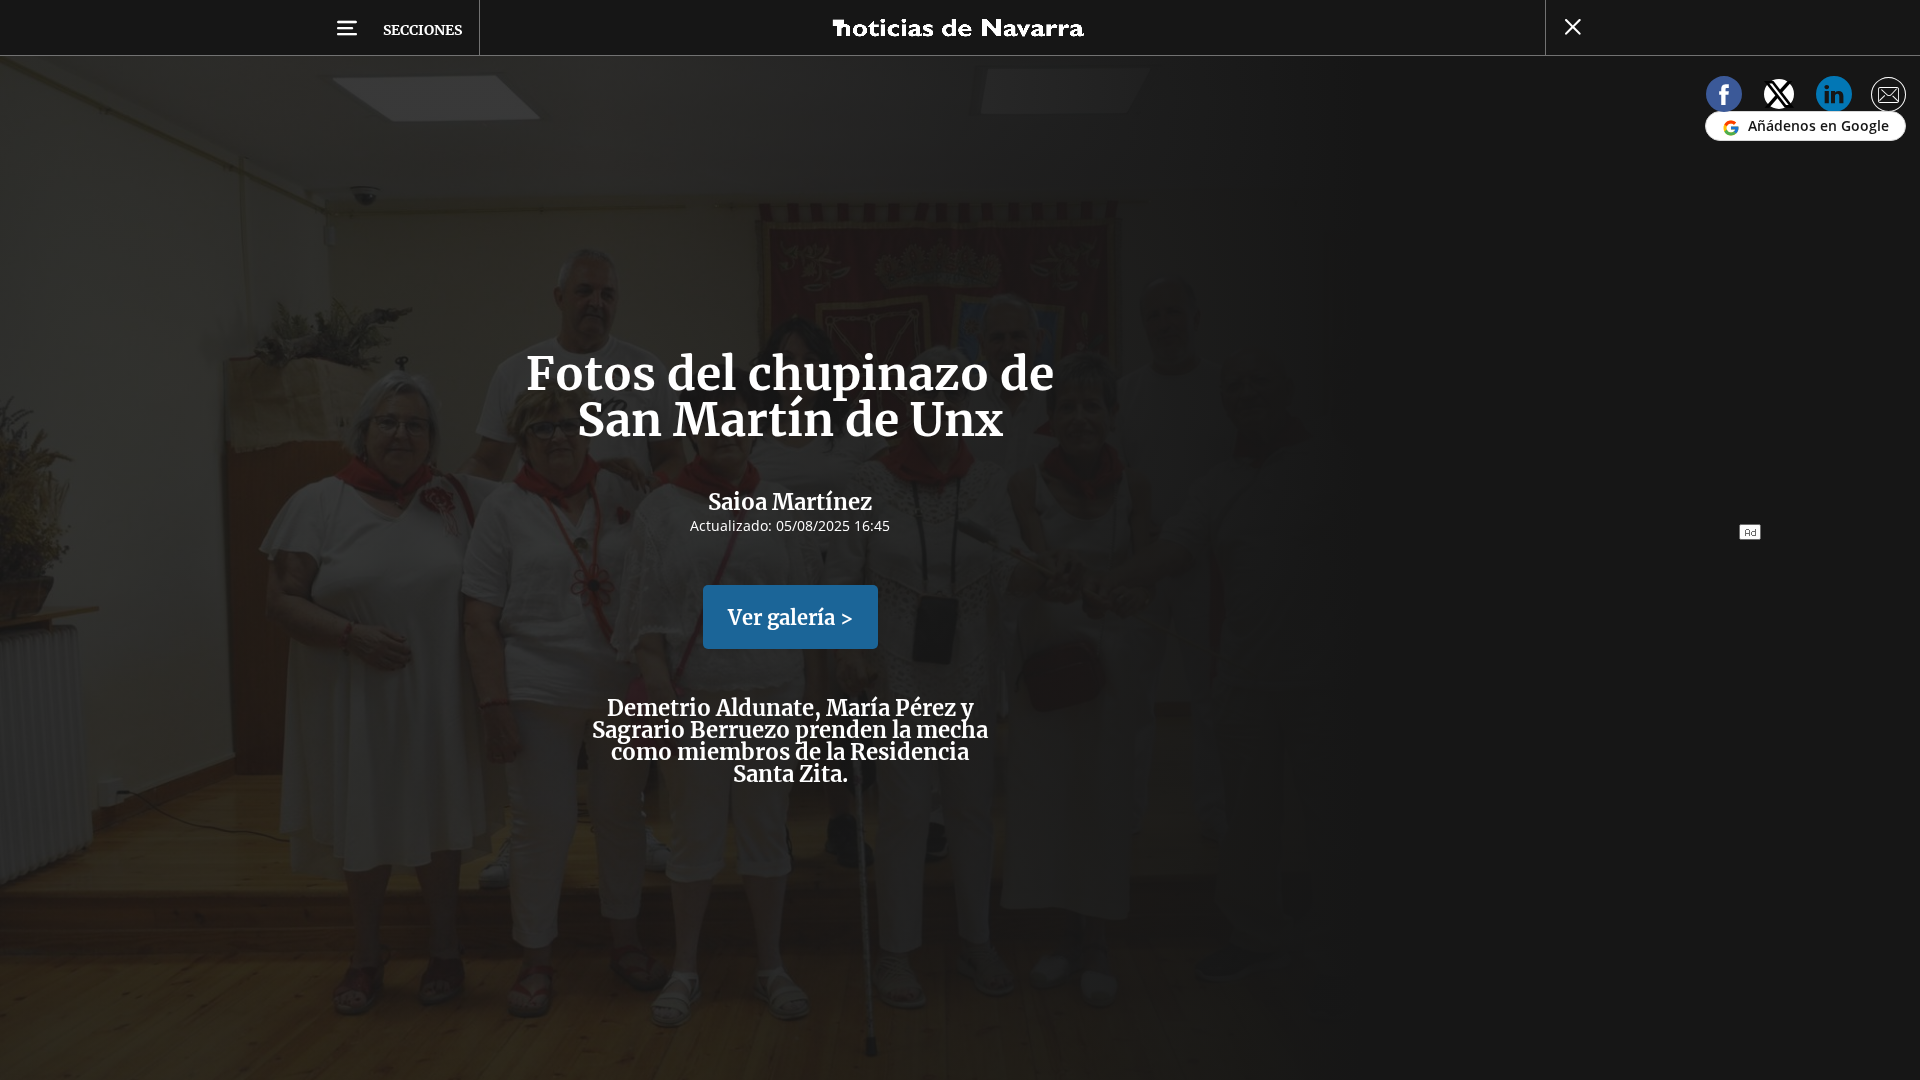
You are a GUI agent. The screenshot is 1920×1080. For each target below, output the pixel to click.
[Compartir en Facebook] (1724, 97)
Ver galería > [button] (790, 617)
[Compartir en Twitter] (1779, 97)
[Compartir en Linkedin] (1834, 97)
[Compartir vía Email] (1889, 97)
